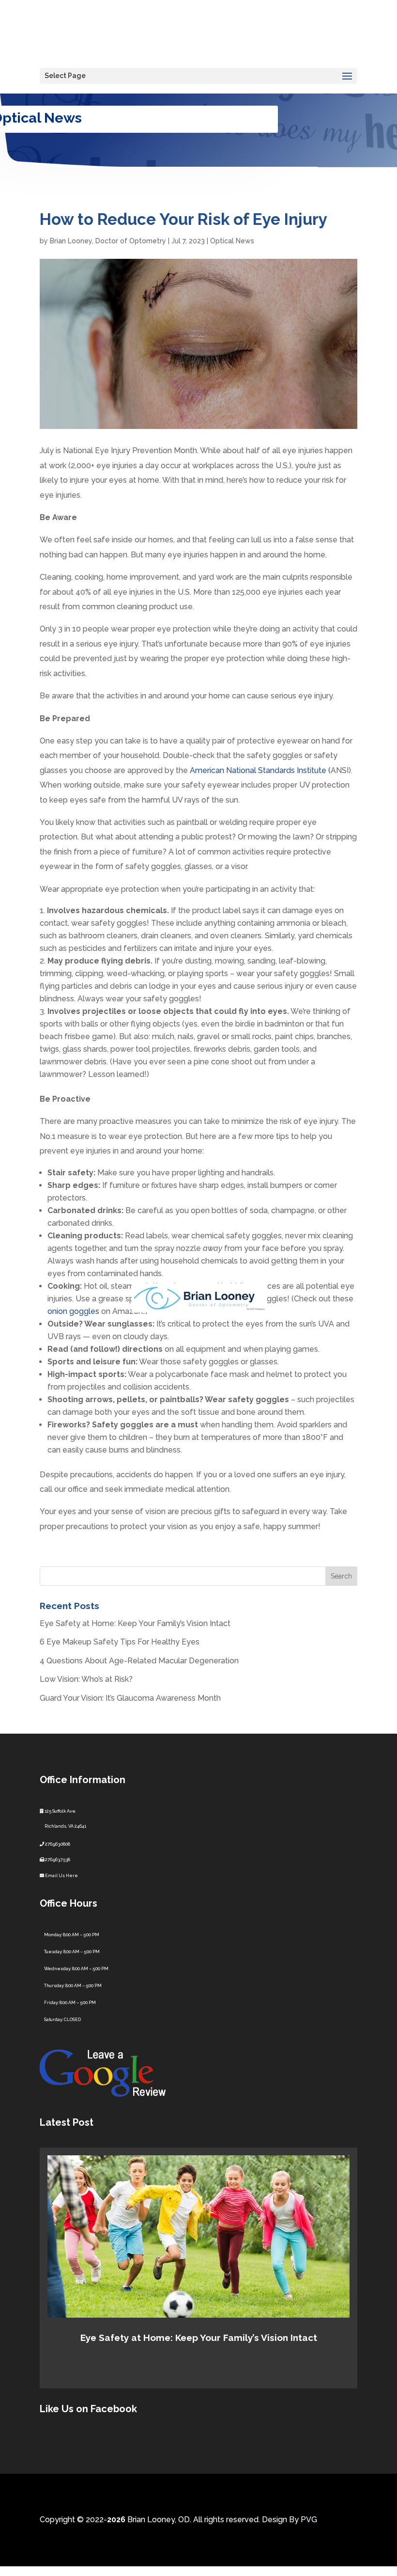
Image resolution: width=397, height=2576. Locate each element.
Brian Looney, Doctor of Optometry (108, 241)
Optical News (232, 241)
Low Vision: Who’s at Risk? (86, 1679)
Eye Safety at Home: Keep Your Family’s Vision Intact (135, 1623)
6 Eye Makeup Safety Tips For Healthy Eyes (120, 1642)
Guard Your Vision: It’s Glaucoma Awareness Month (130, 1698)
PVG (309, 2520)
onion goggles (73, 1311)
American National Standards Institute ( (260, 770)
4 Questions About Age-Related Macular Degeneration (139, 1661)
